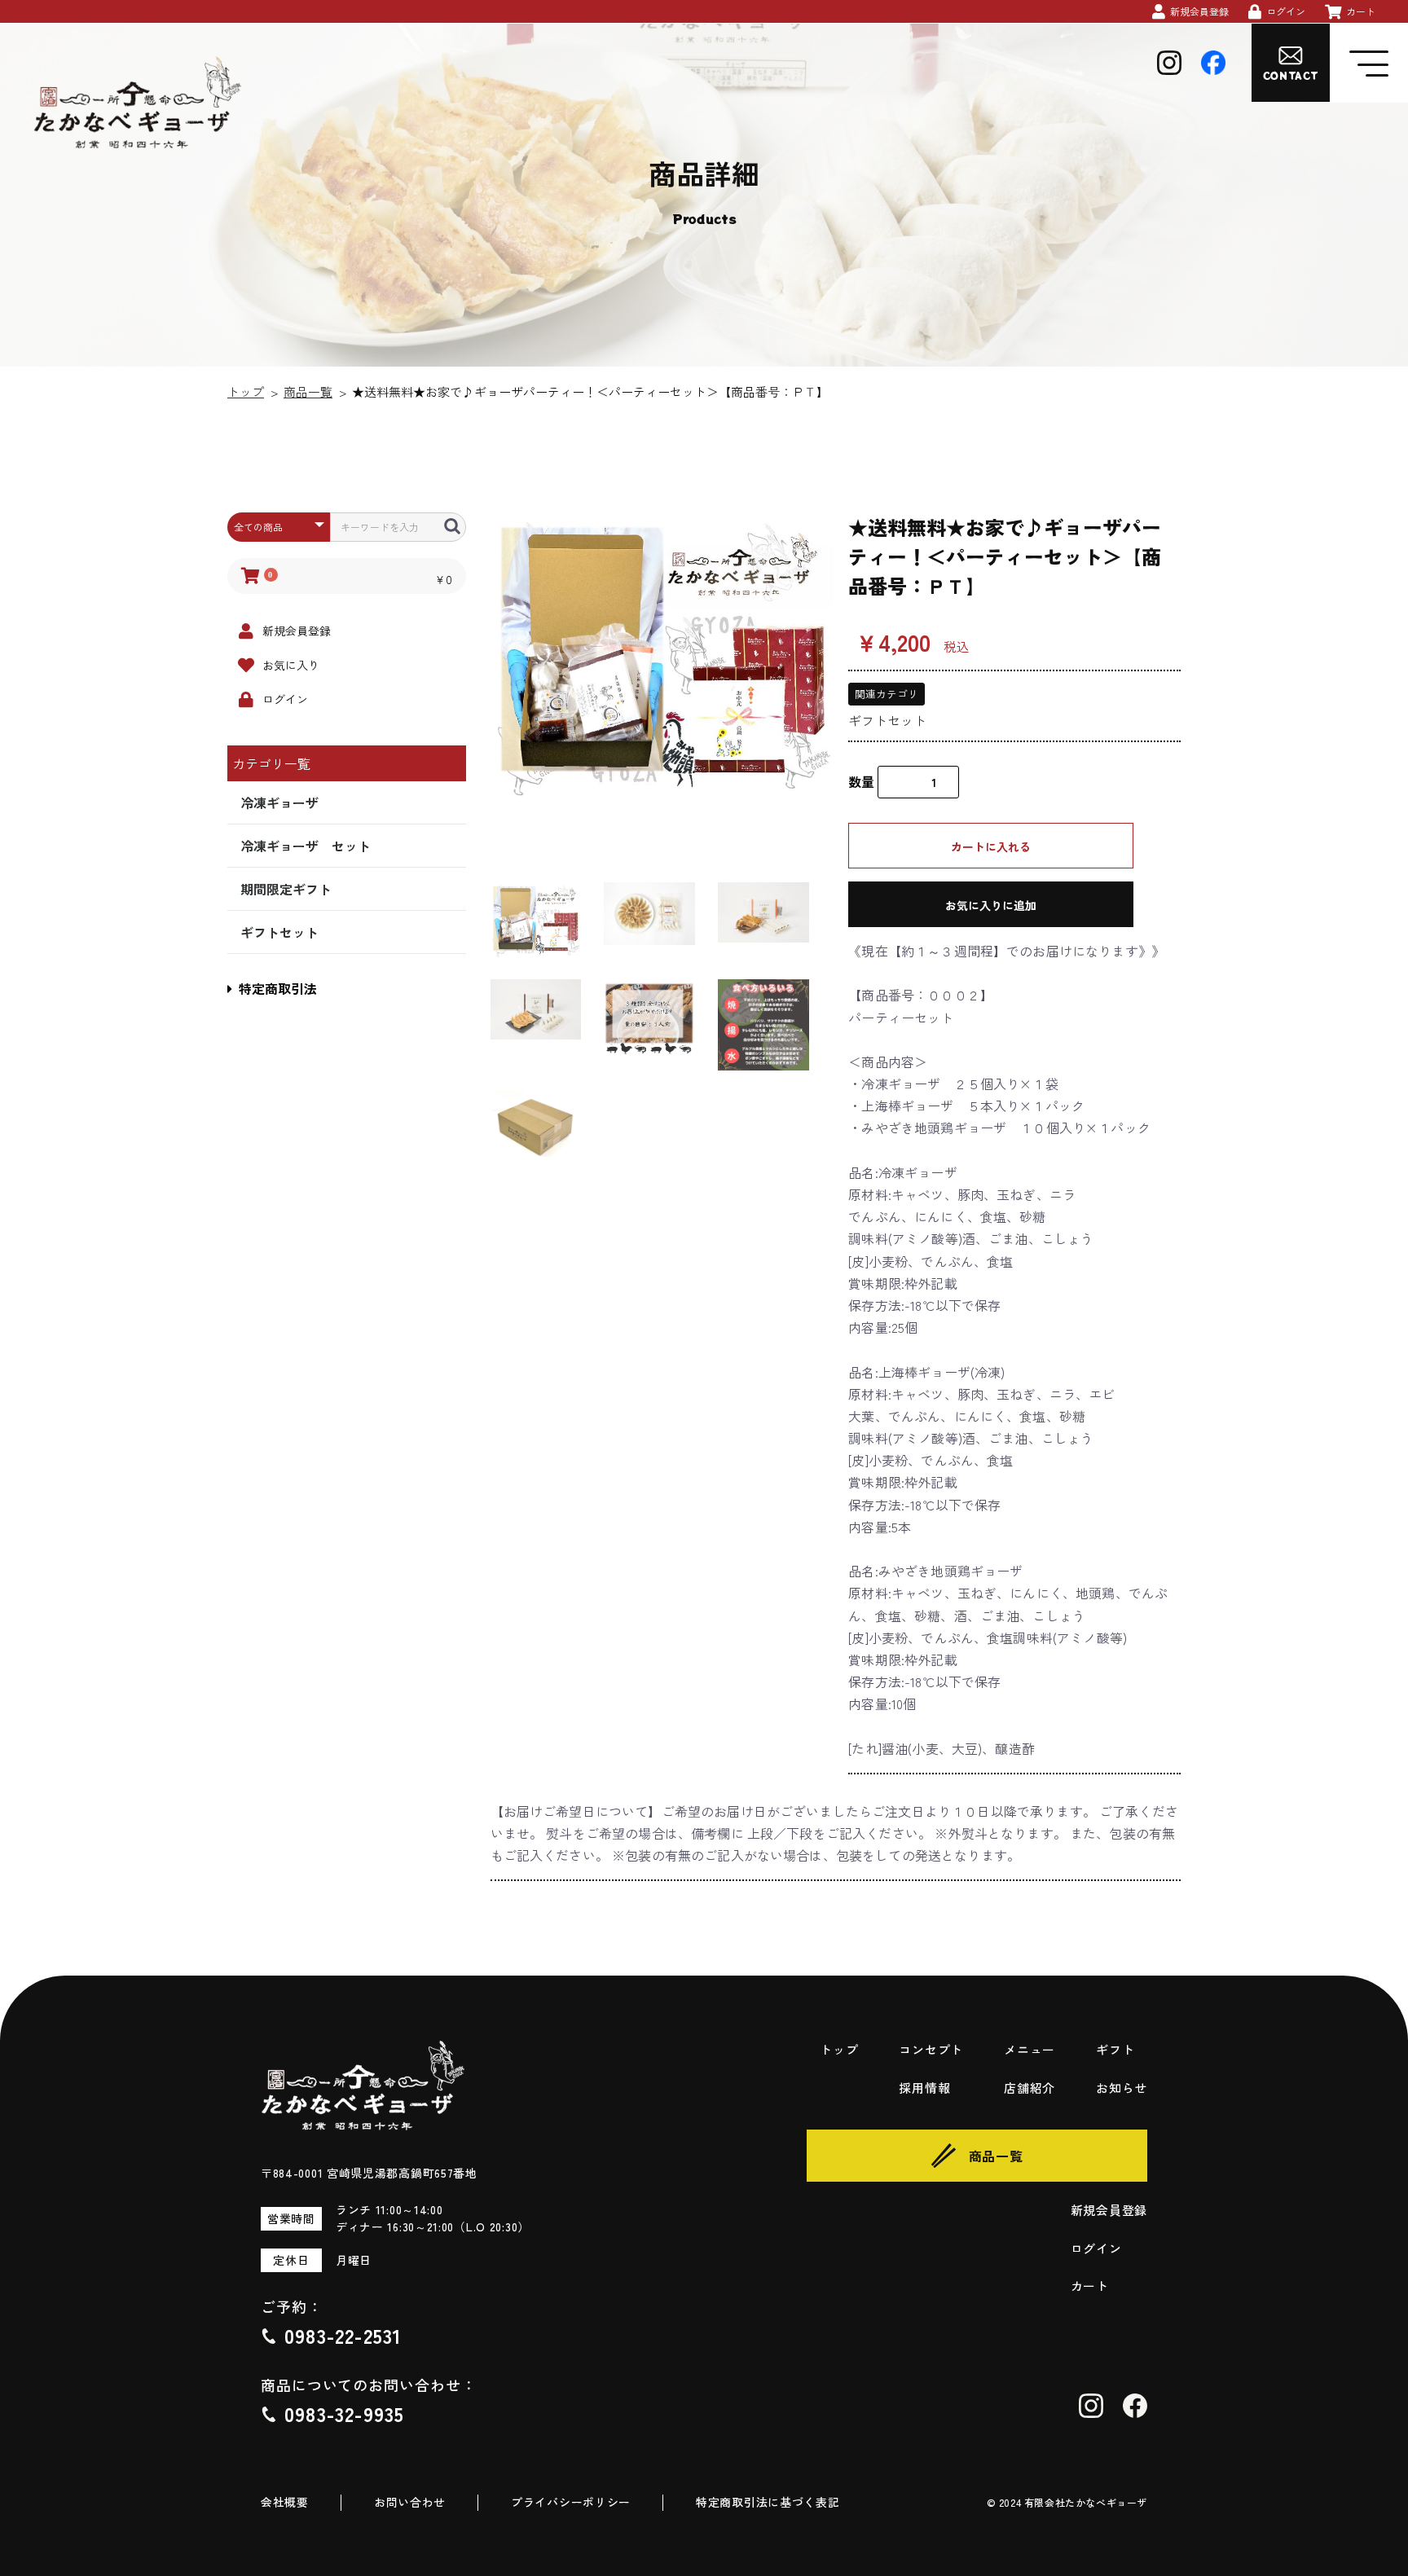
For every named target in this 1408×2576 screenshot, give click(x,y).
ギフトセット (279, 932)
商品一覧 (308, 391)
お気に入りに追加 (991, 905)
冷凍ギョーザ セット (306, 846)
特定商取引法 (278, 988)
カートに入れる (991, 846)
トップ (246, 391)
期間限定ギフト (286, 889)
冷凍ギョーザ (279, 802)
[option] (663, 658)
